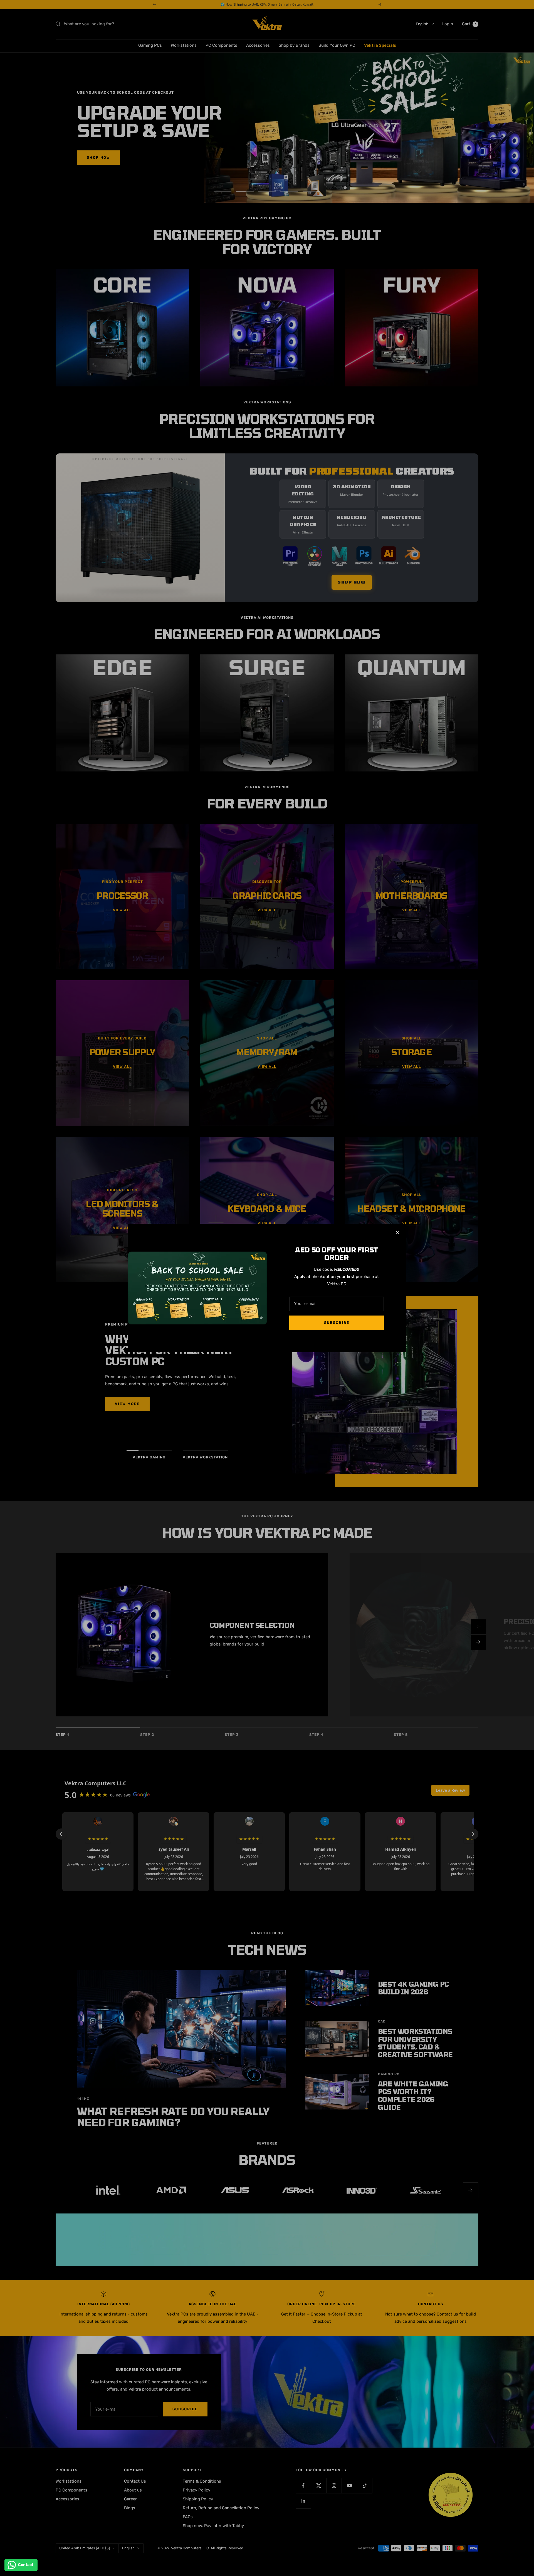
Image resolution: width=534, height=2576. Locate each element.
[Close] (397, 1232)
